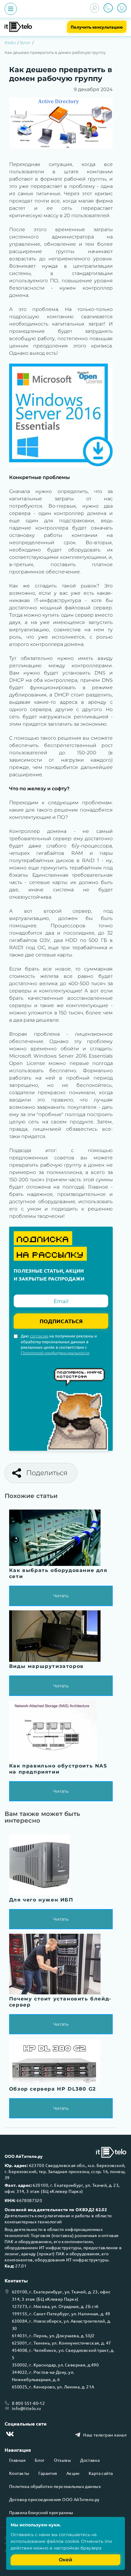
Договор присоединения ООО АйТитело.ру (54, 2499)
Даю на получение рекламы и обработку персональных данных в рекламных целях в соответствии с (59, 1344)
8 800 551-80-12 (28, 2403)
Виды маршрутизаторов (46, 1666)
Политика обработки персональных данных (55, 2486)
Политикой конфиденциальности (55, 1353)
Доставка (90, 2460)
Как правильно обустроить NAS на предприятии (58, 1769)
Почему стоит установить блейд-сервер (60, 2002)
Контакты (19, 2473)
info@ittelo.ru (27, 2408)
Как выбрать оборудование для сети (58, 1573)
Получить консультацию (97, 27)
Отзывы (63, 2460)
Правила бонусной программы (41, 2512)
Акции (73, 2473)
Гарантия (48, 2473)
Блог (25, 43)
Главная (17, 2460)
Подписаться (61, 1321)
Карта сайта (101, 2473)
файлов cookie (63, 2541)
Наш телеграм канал (105, 2435)
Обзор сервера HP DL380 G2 (53, 2089)
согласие (39, 1336)
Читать (61, 1596)
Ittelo (10, 43)
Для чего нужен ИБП (41, 1900)
